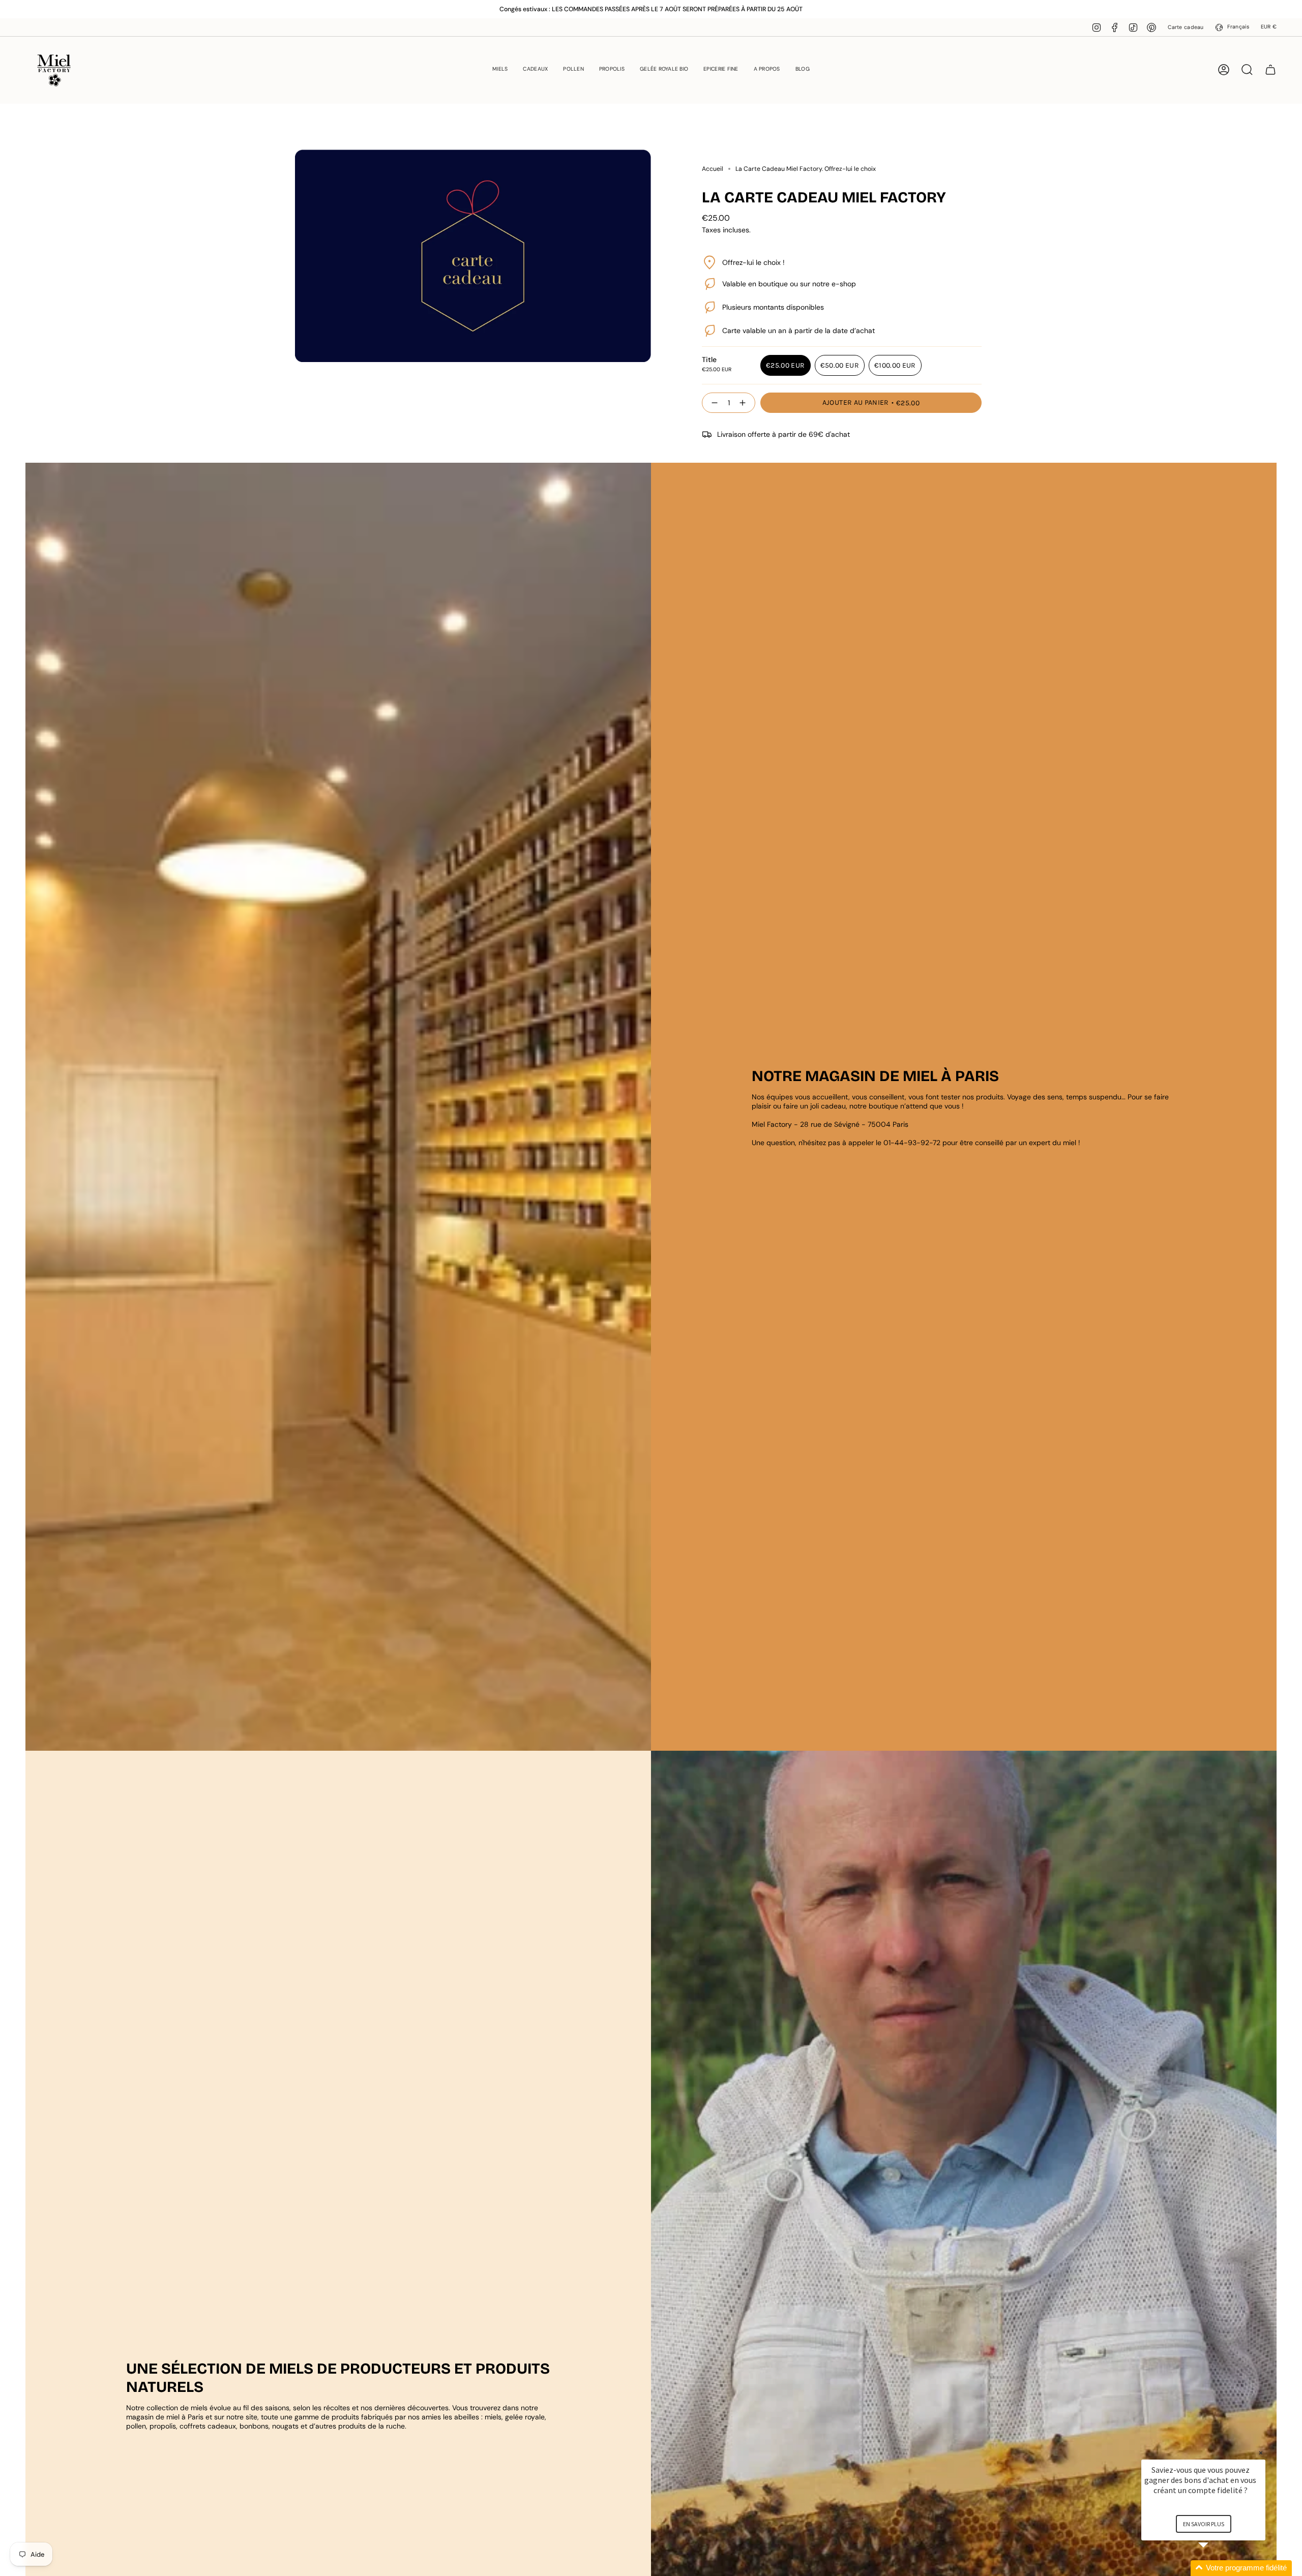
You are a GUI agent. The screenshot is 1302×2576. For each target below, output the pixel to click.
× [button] (1261, 2453)
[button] (500, 70)
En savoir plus (1204, 2524)
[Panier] (1270, 70)
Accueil (713, 169)
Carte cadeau (1186, 27)
